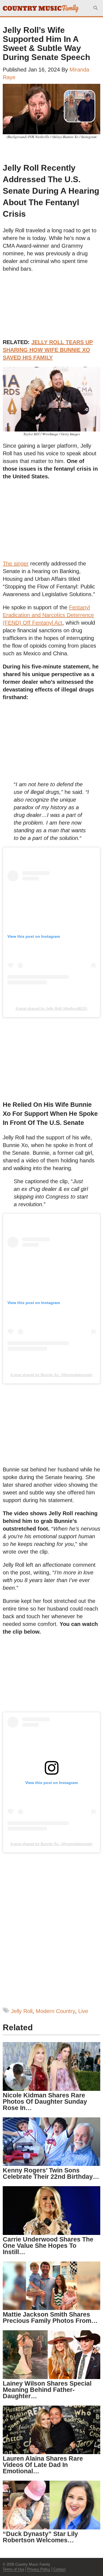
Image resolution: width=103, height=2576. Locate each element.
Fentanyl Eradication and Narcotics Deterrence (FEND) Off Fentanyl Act (48, 615)
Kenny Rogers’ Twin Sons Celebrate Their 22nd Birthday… (51, 2173)
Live (83, 2011)
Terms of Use (13, 2569)
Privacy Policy (39, 2569)
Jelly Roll (22, 2011)
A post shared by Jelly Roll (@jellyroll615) (51, 1008)
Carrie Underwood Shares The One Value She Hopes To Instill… (48, 2246)
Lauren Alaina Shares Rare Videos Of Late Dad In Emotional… (43, 2465)
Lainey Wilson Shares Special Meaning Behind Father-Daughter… (47, 2390)
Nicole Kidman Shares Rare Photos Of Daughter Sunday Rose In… (45, 2102)
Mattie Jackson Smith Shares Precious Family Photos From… (50, 2318)
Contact (59, 2569)
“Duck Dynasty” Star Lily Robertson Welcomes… (40, 2537)
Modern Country (55, 2011)
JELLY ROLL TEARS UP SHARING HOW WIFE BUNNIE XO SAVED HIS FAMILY (48, 350)
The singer (16, 564)
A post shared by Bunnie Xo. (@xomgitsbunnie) (51, 1375)
